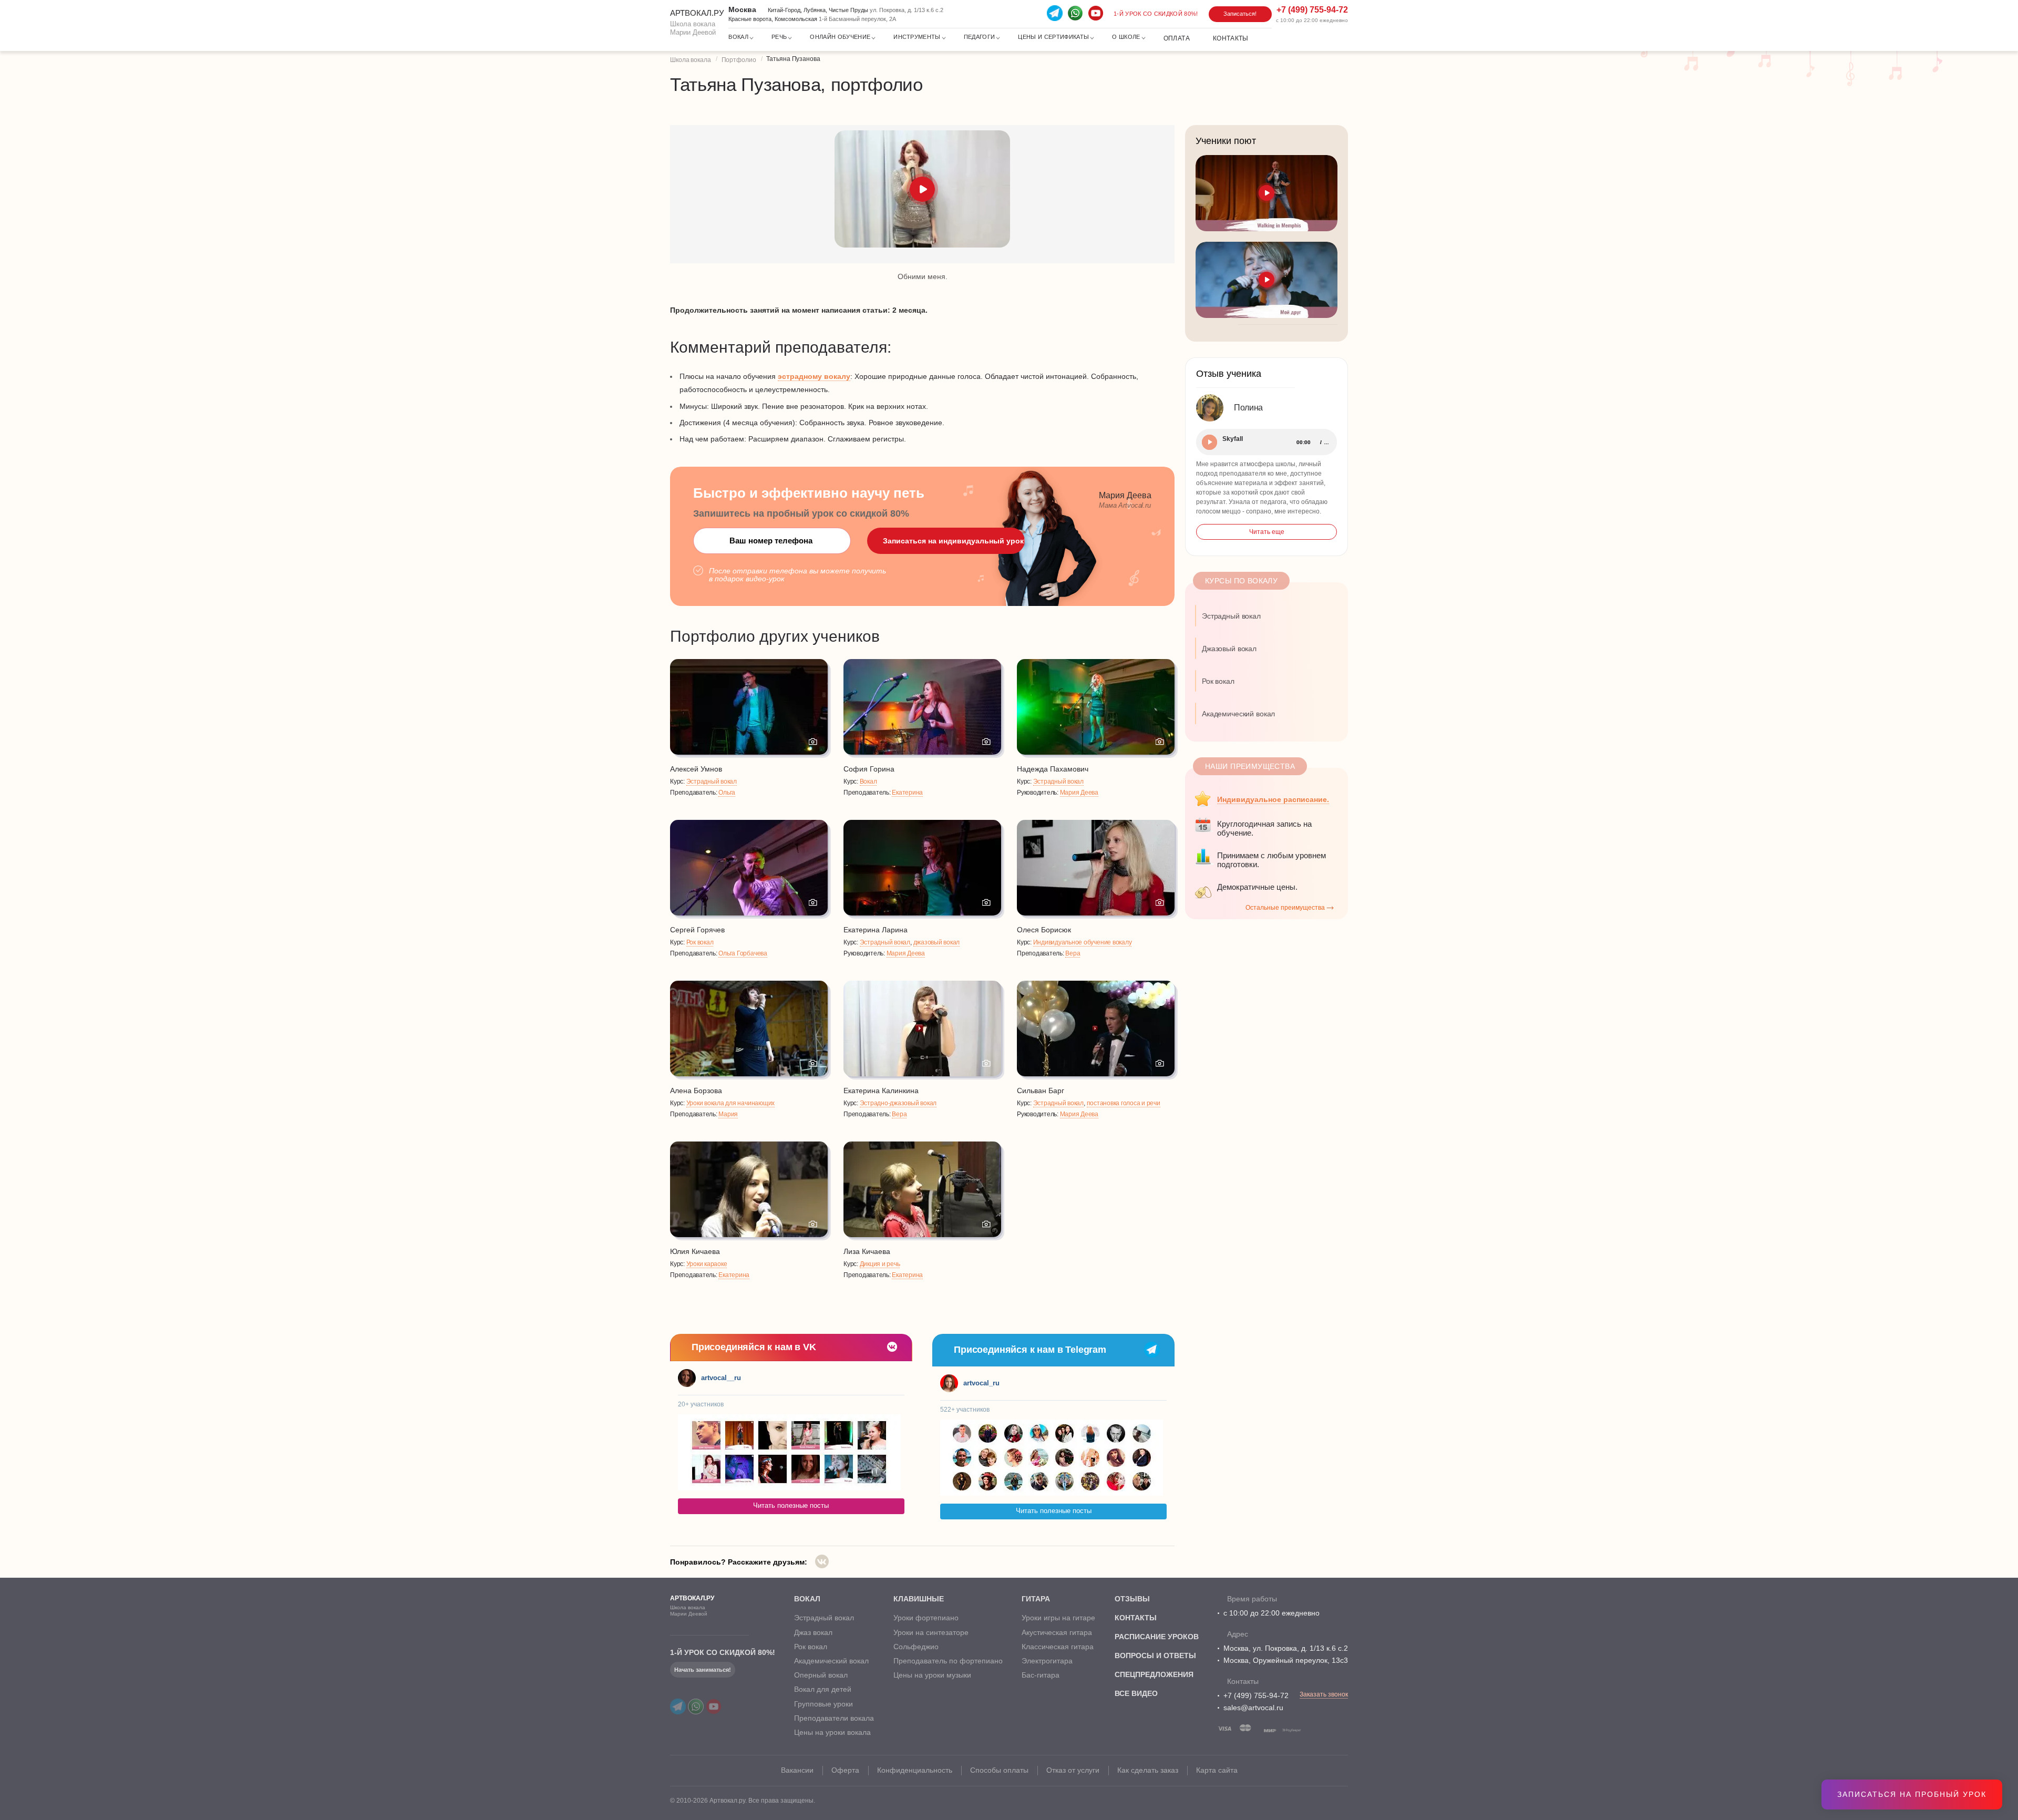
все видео (1136, 1693)
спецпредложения (1154, 1674)
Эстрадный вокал (712, 782)
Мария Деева (1079, 793)
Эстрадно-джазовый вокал (898, 1103)
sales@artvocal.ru (1253, 1708)
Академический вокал (1238, 714)
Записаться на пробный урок (1912, 1794)
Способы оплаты (999, 1770)
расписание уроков (1157, 1637)
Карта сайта (1217, 1770)
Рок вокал (700, 942)
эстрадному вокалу (814, 376)
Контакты (1231, 38)
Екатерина (907, 793)
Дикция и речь (880, 1264)
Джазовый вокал (1229, 649)
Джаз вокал (813, 1632)
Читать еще (1267, 532)
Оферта (845, 1770)
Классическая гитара (1058, 1647)
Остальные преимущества (1285, 908)
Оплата (1177, 38)
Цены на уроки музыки (932, 1675)
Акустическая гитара (1057, 1632)
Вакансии (797, 1770)
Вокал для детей (823, 1689)
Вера (1073, 953)
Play (1209, 442)
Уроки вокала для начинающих (731, 1103)
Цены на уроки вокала (832, 1732)
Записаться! (1240, 14)
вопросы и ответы (1155, 1656)
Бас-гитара (1041, 1675)
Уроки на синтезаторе (931, 1632)
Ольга (727, 793)
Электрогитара (1047, 1661)
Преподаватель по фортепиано (948, 1661)
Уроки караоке (707, 1264)
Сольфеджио (916, 1647)
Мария (728, 1114)
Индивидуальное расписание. (1273, 799)
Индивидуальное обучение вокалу (1083, 942)
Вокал (868, 782)
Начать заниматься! (703, 1670)
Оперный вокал (821, 1675)
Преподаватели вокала (834, 1718)
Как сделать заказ (1148, 1770)
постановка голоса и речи (1124, 1103)
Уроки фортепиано (926, 1618)
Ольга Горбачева (743, 953)
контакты (1136, 1618)
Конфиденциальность (915, 1770)
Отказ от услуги (1073, 1770)
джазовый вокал (937, 942)
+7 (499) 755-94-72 (1256, 1695)
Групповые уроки (823, 1704)
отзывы (1132, 1599)
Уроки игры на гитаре (1058, 1618)
